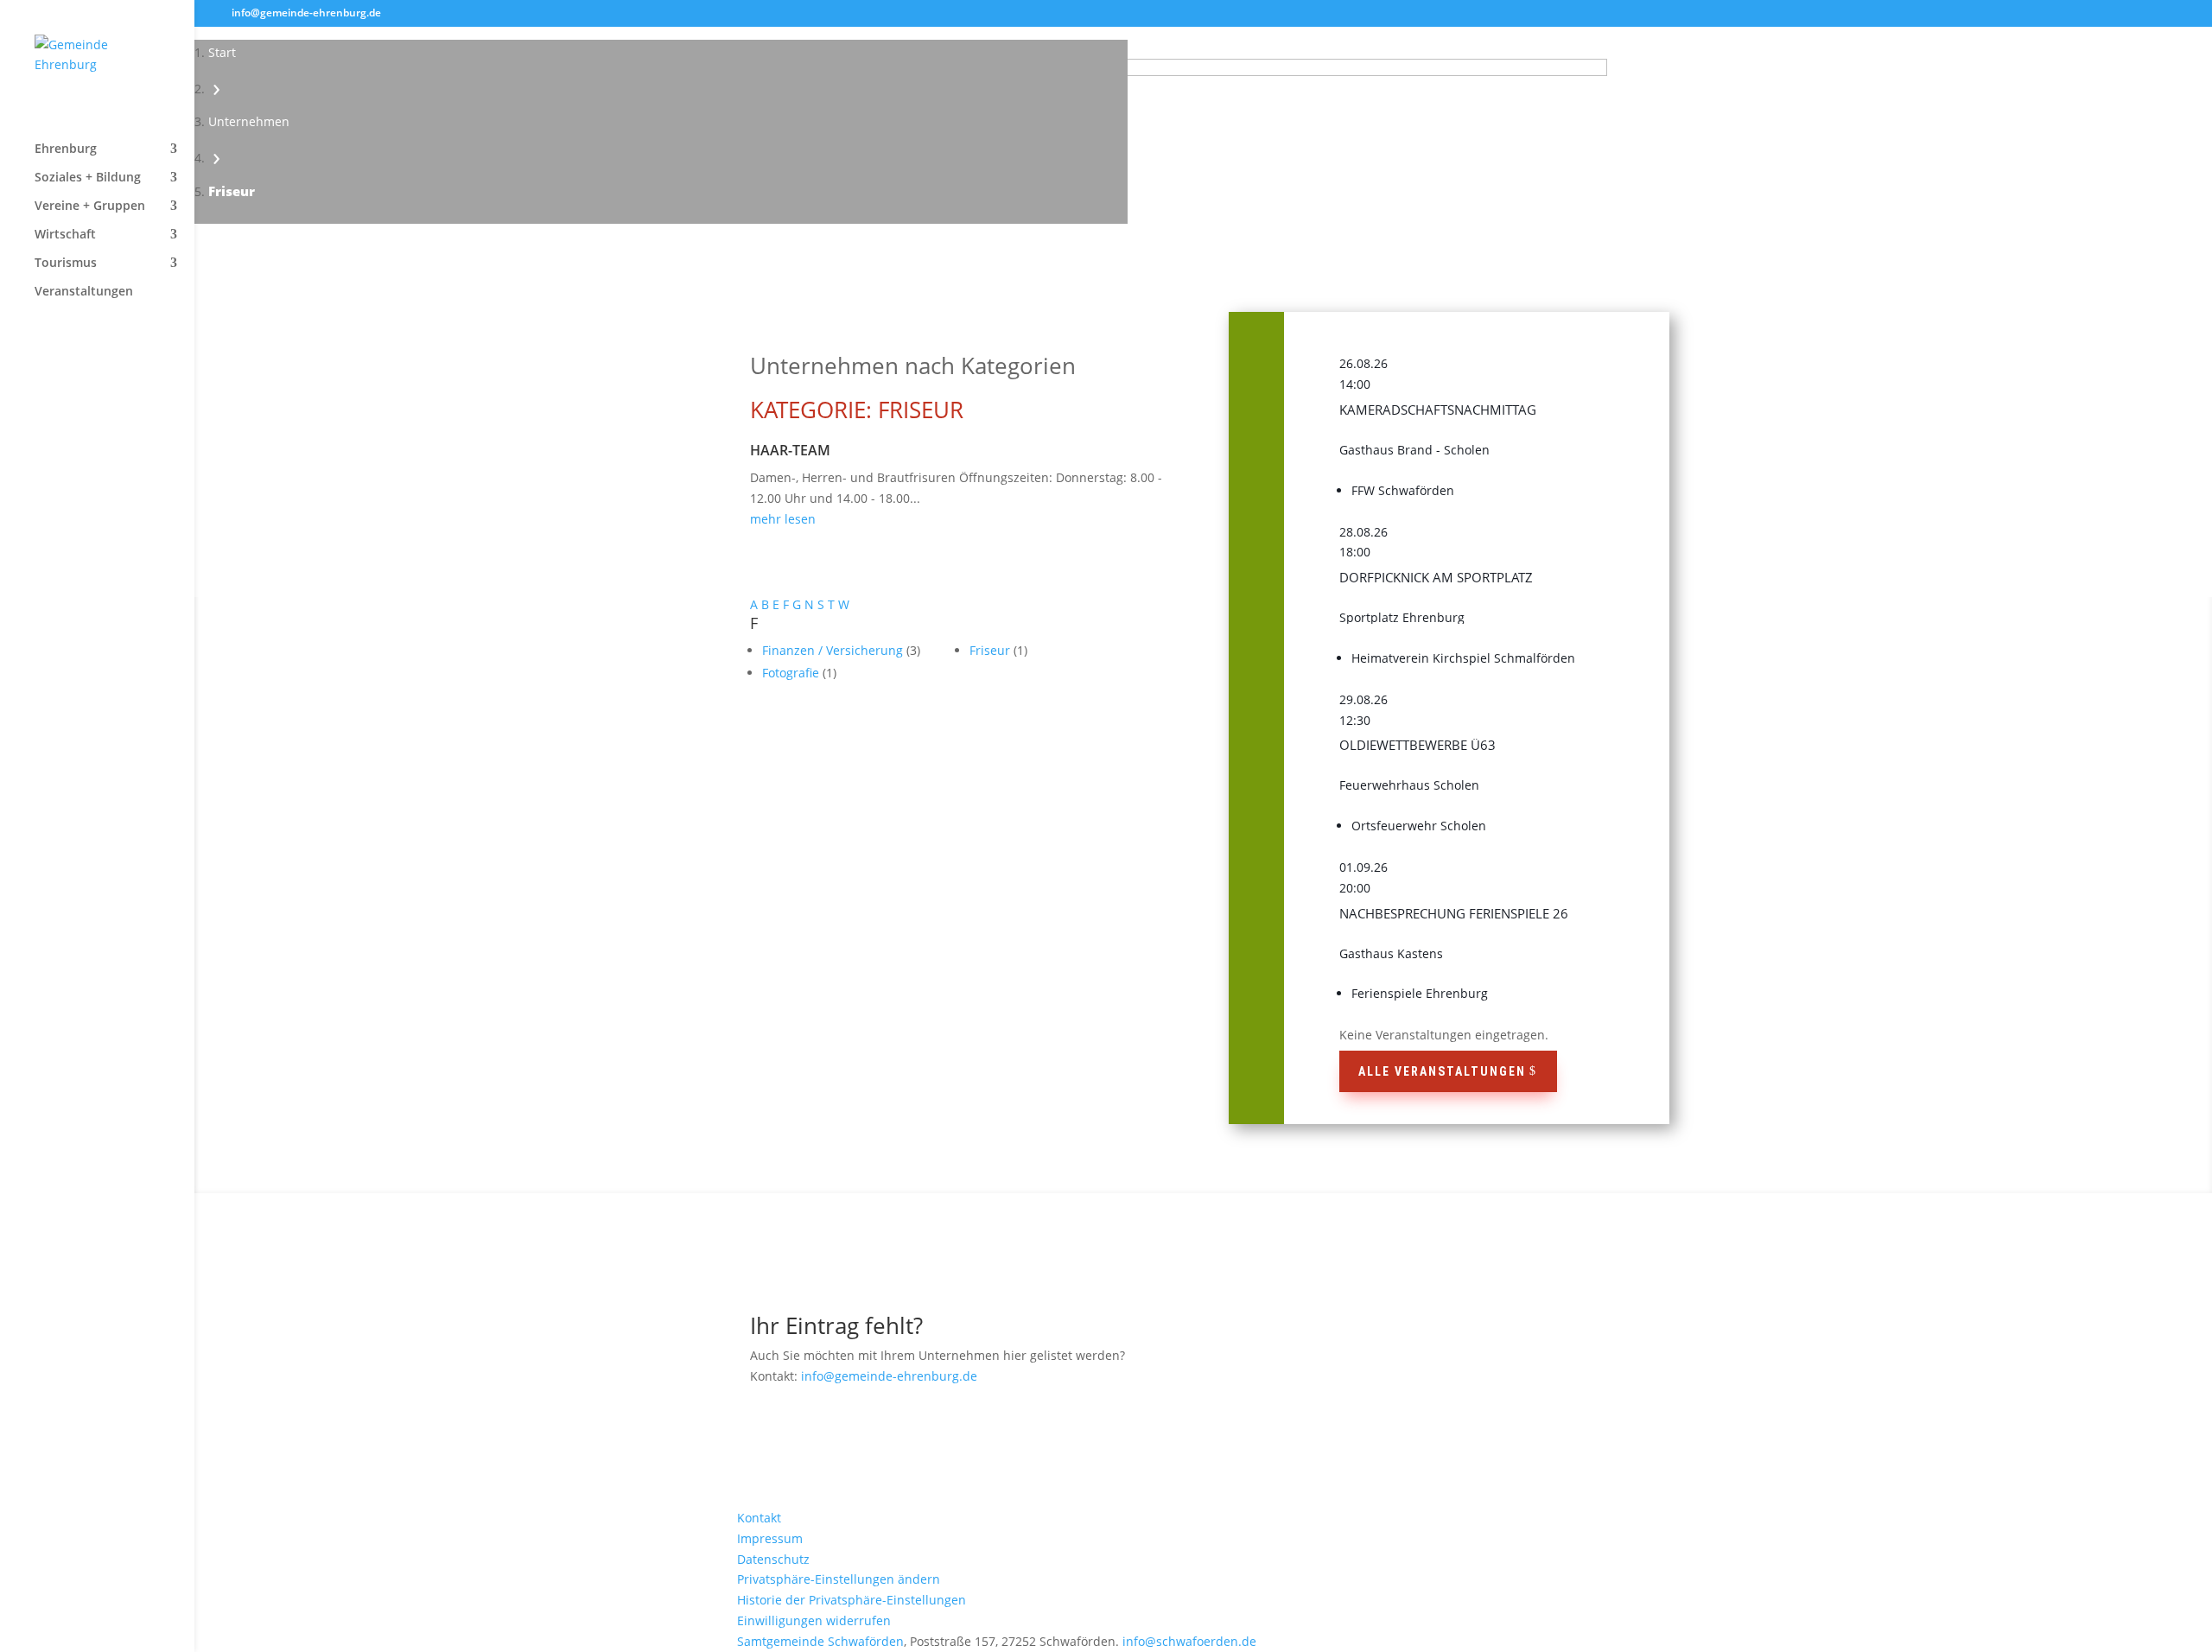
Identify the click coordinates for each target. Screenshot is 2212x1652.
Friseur (992, 650)
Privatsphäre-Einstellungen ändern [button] (839, 1579)
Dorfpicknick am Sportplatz (1436, 577)
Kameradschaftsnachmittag (1438, 410)
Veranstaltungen (84, 292)
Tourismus (66, 264)
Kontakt (759, 1518)
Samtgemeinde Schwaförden (820, 1641)
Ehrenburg (66, 149)
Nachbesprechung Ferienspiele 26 (1454, 913)
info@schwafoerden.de (1189, 1641)
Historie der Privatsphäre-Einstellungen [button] (852, 1600)
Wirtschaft (65, 235)
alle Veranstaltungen (1442, 1071)
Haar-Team (790, 450)
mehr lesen (783, 519)
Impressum (770, 1538)
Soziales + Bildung (88, 178)
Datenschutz (773, 1559)
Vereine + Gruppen (90, 206)
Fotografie (792, 673)
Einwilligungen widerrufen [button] (814, 1620)
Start (222, 52)
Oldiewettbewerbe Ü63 (1417, 745)
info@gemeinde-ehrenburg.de (889, 1376)
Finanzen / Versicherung (834, 650)
